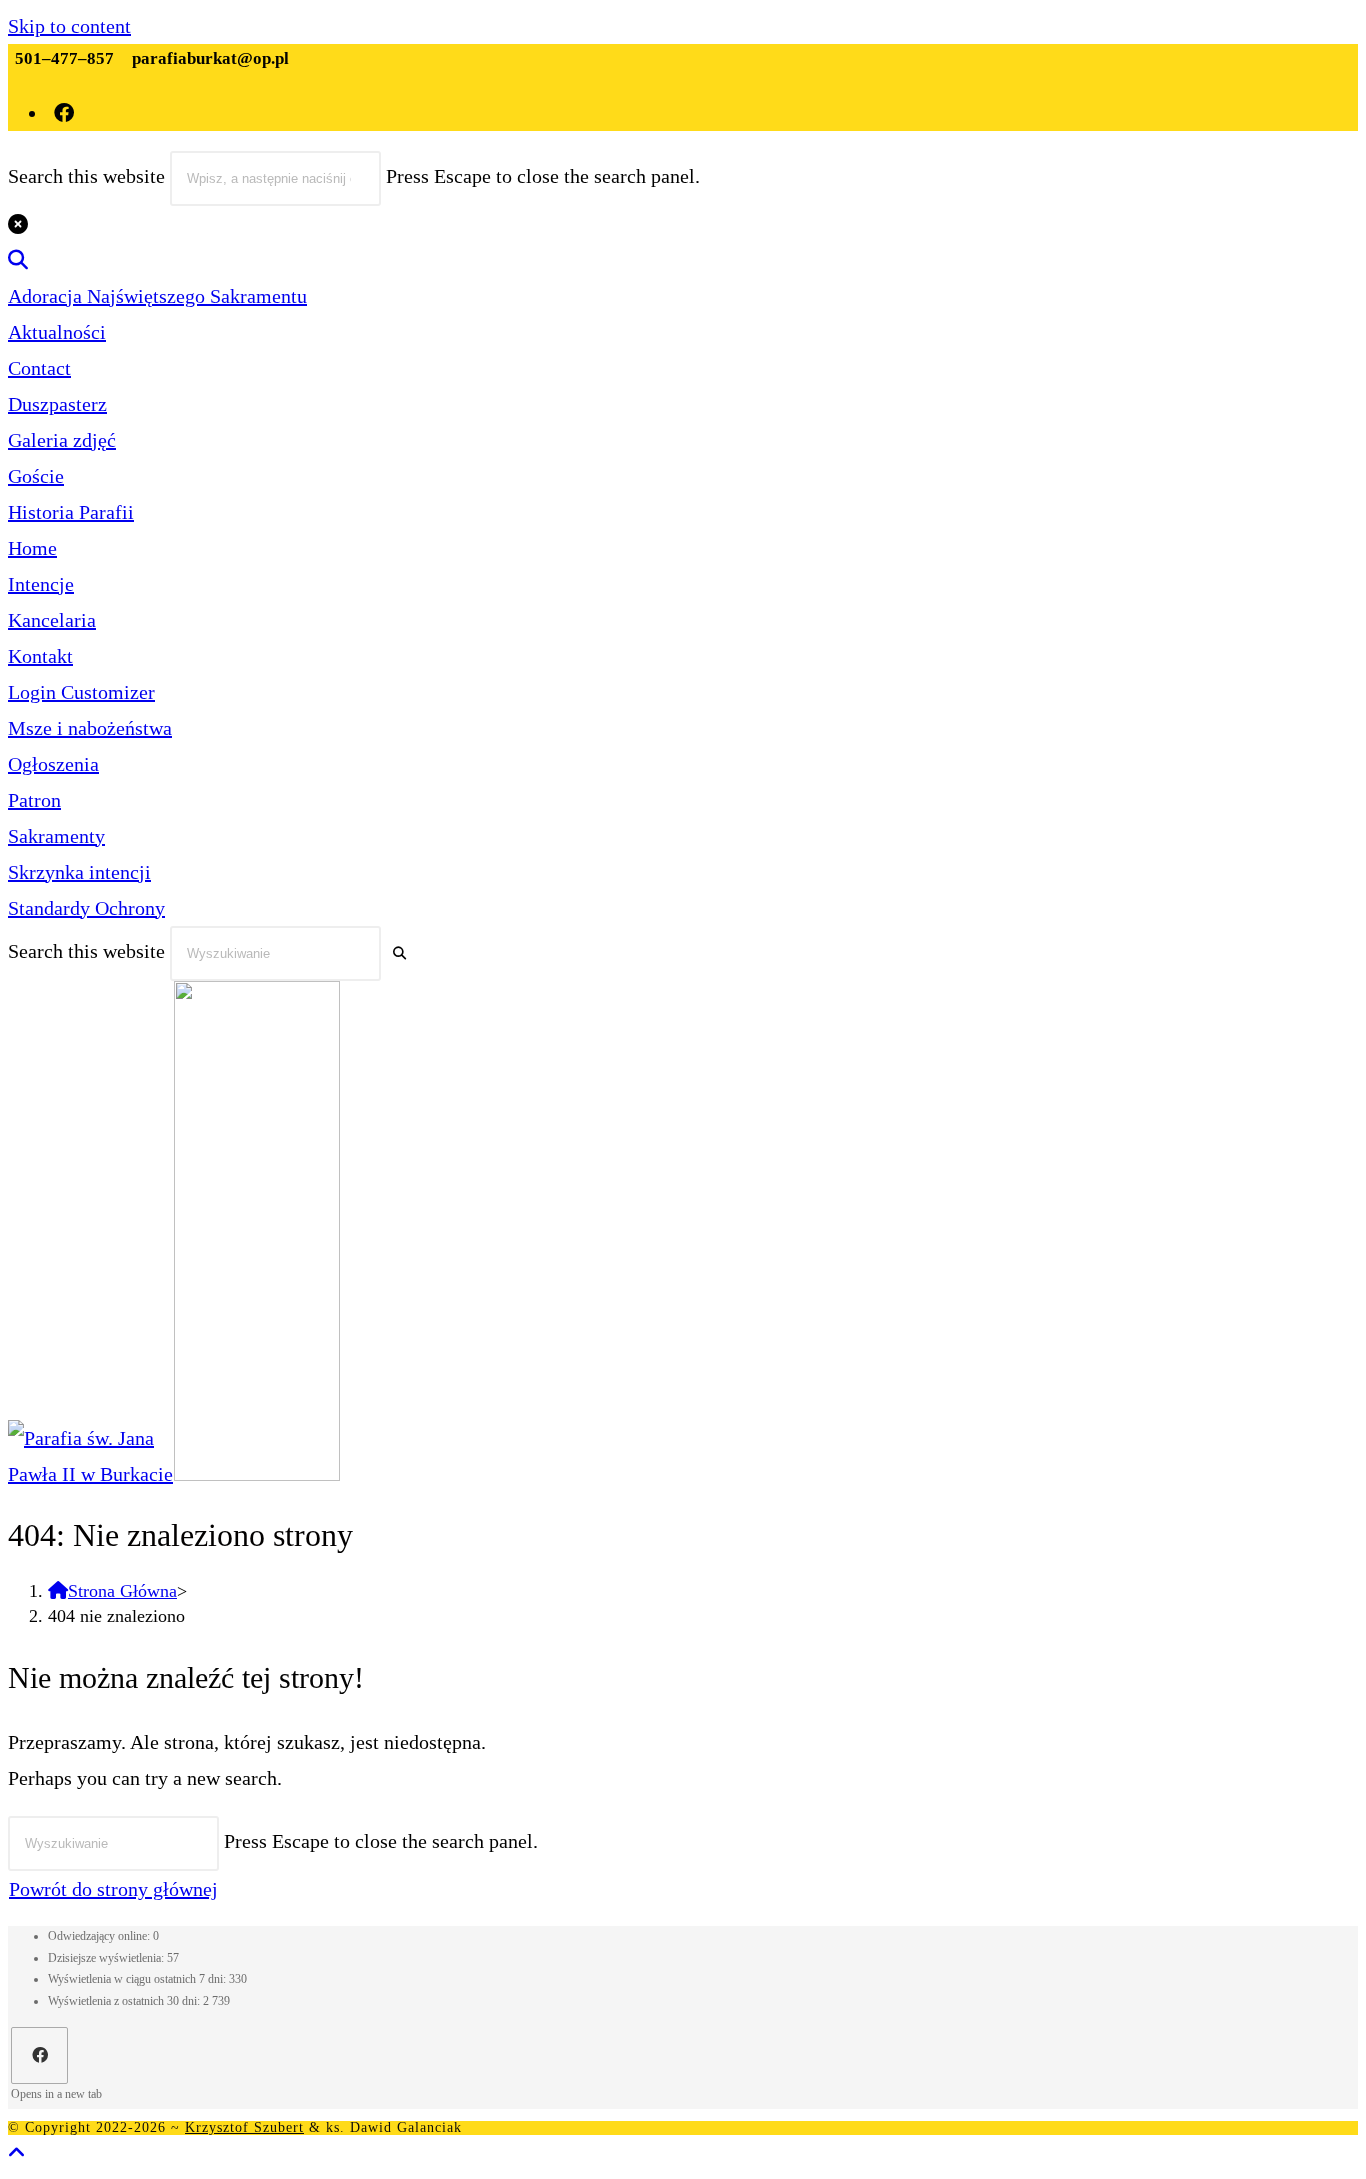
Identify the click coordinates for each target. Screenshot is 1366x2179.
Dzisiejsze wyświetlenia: (107, 1958)
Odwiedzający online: (100, 1936)
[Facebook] (39, 2055)
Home (32, 548)
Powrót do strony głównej (113, 1889)
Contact (39, 368)
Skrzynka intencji (79, 872)
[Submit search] (399, 953)
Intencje (41, 584)
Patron (34, 800)
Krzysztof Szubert (244, 2127)
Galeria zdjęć (62, 440)
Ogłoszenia (53, 764)
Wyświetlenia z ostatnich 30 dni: (125, 2001)
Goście (36, 476)
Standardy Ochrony (86, 908)
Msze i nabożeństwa (90, 728)
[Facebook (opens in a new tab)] (65, 113)
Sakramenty (56, 836)
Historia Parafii (71, 512)
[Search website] (18, 260)
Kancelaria (52, 620)
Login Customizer (81, 692)
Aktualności (57, 332)
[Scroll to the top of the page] (17, 2153)
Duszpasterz (57, 404)
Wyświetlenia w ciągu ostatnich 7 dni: (138, 1979)
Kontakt (40, 656)
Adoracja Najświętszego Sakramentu (157, 296)
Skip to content (69, 26)
